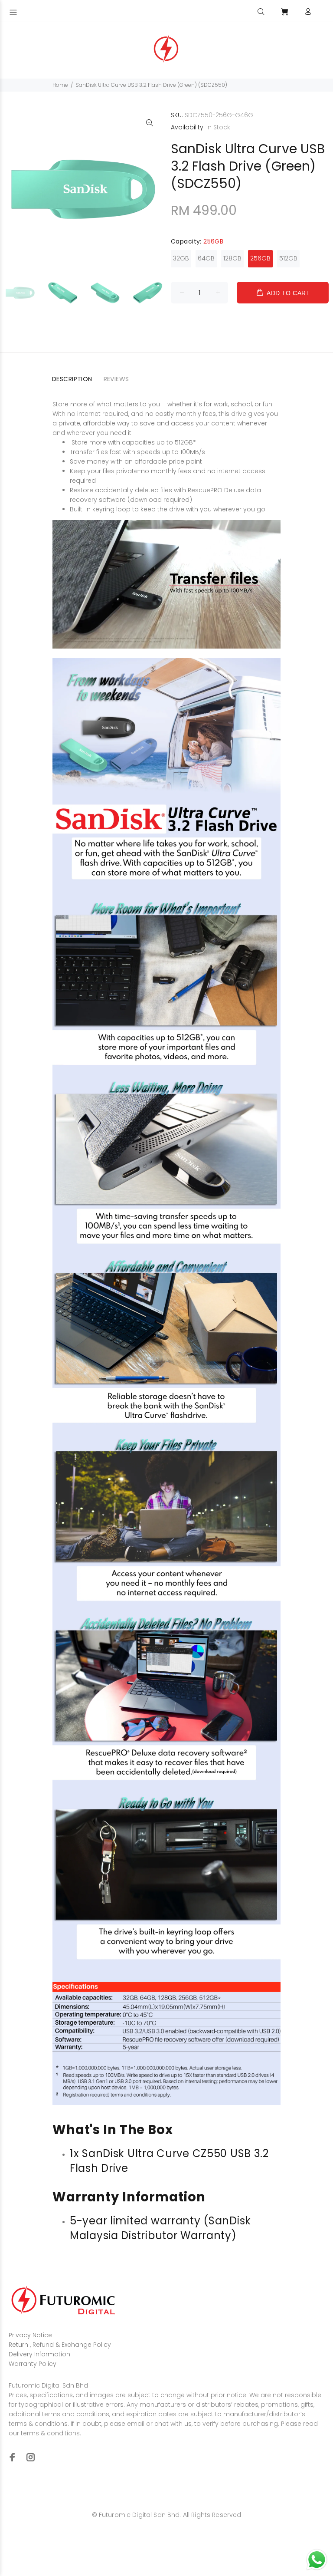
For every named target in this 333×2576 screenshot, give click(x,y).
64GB (206, 258)
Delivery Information (39, 2354)
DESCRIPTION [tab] (72, 379)
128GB (232, 258)
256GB (260, 258)
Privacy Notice (30, 2335)
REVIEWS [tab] (116, 379)
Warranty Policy (33, 2364)
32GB (181, 258)
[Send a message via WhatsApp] (317, 2560)
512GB (288, 258)
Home (60, 85)
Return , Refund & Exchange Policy (60, 2345)
